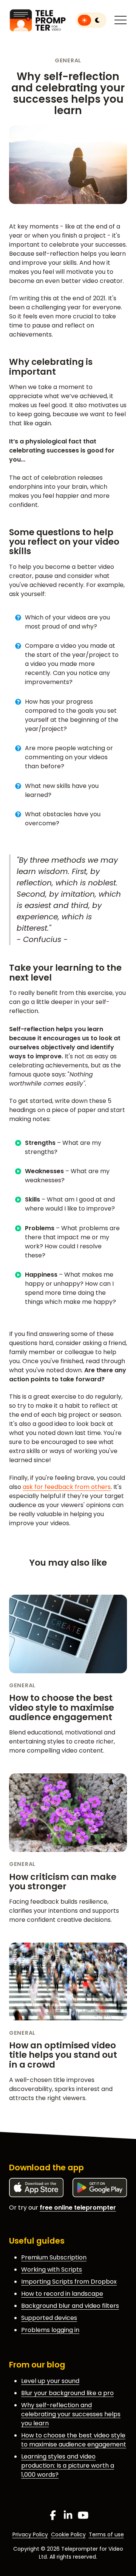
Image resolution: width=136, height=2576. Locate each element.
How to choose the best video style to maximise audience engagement (62, 1707)
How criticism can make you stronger (63, 1882)
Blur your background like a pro (67, 2393)
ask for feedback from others (67, 1487)
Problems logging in (50, 2330)
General (68, 60)
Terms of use (106, 2534)
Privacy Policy (30, 2534)
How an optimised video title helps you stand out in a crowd (63, 2055)
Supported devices (49, 2318)
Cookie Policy (68, 2534)
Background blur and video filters (70, 2306)
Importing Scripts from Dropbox (69, 2282)
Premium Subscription (54, 2257)
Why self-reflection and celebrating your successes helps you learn (71, 2414)
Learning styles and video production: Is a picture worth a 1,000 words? (68, 2466)
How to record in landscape (62, 2294)
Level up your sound (50, 2381)
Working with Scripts (52, 2269)
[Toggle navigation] (121, 20)
